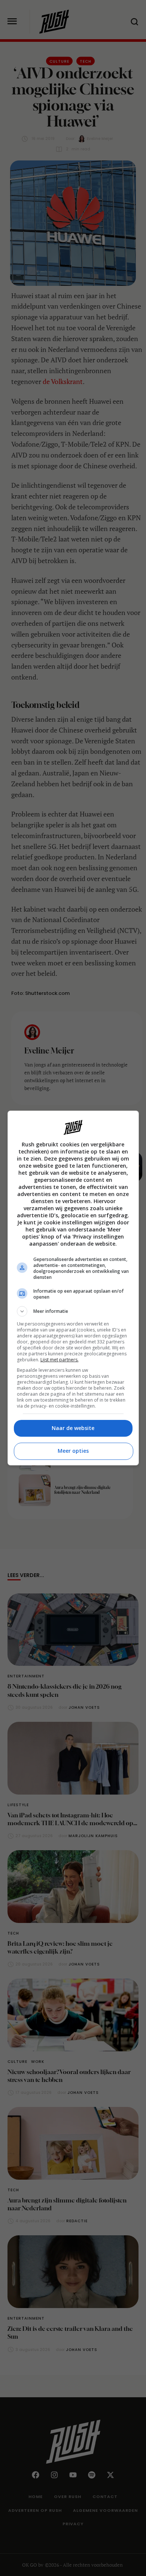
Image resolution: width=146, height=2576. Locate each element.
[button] (73, 1311)
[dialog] (73, 1288)
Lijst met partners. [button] (60, 1360)
